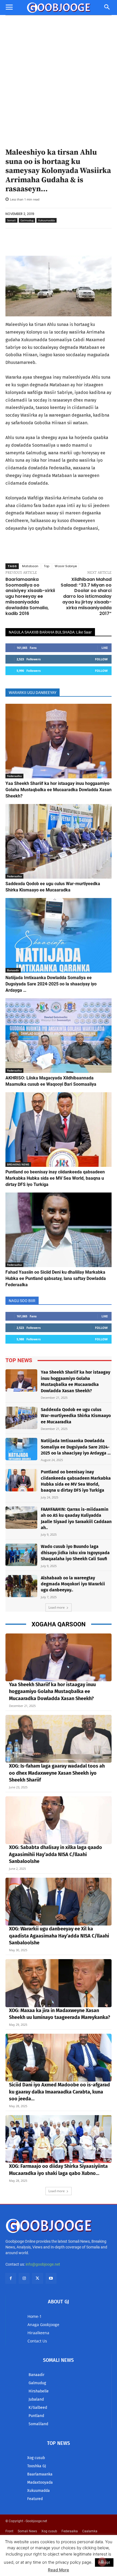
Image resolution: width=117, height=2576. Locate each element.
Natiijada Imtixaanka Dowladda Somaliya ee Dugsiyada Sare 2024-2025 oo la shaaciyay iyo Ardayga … (51, 984)
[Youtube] (51, 2278)
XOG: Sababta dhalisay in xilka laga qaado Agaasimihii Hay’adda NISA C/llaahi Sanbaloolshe (56, 1854)
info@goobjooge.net (43, 2264)
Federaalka (14, 776)
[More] (100, 242)
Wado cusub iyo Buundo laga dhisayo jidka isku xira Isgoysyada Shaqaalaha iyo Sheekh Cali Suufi (75, 1553)
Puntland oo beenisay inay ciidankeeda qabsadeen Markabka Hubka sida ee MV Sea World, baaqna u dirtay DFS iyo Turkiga (55, 1178)
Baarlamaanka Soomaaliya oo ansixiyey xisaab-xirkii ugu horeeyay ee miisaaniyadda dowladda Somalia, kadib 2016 (30, 596)
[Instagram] (24, 2278)
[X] (37, 2278)
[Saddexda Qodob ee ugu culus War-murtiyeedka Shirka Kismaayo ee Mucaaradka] (59, 841)
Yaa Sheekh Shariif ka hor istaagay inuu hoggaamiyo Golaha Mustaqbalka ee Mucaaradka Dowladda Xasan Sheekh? (59, 790)
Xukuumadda (47, 220)
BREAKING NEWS (18, 1164)
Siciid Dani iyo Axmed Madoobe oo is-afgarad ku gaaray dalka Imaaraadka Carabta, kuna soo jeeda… (59, 2092)
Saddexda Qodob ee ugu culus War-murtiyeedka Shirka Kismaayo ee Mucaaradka (76, 1416)
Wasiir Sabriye (66, 566)
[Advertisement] (59, 77)
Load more (57, 1607)
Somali (11, 220)
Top (47, 566)
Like (105, 648)
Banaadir (13, 970)
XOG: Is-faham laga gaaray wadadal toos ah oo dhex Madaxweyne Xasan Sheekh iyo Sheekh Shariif (57, 1773)
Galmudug (27, 220)
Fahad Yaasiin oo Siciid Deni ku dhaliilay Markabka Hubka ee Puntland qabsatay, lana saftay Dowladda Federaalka (56, 1278)
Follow (101, 659)
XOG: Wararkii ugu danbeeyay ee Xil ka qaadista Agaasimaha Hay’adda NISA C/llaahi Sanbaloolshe (59, 1936)
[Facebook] (11, 2278)
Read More (59, 2570)
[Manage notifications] (102, 2562)
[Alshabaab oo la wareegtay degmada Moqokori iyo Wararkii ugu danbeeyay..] (21, 1586)
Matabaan (30, 566)
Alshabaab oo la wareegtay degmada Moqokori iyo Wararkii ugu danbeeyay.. (73, 1584)
